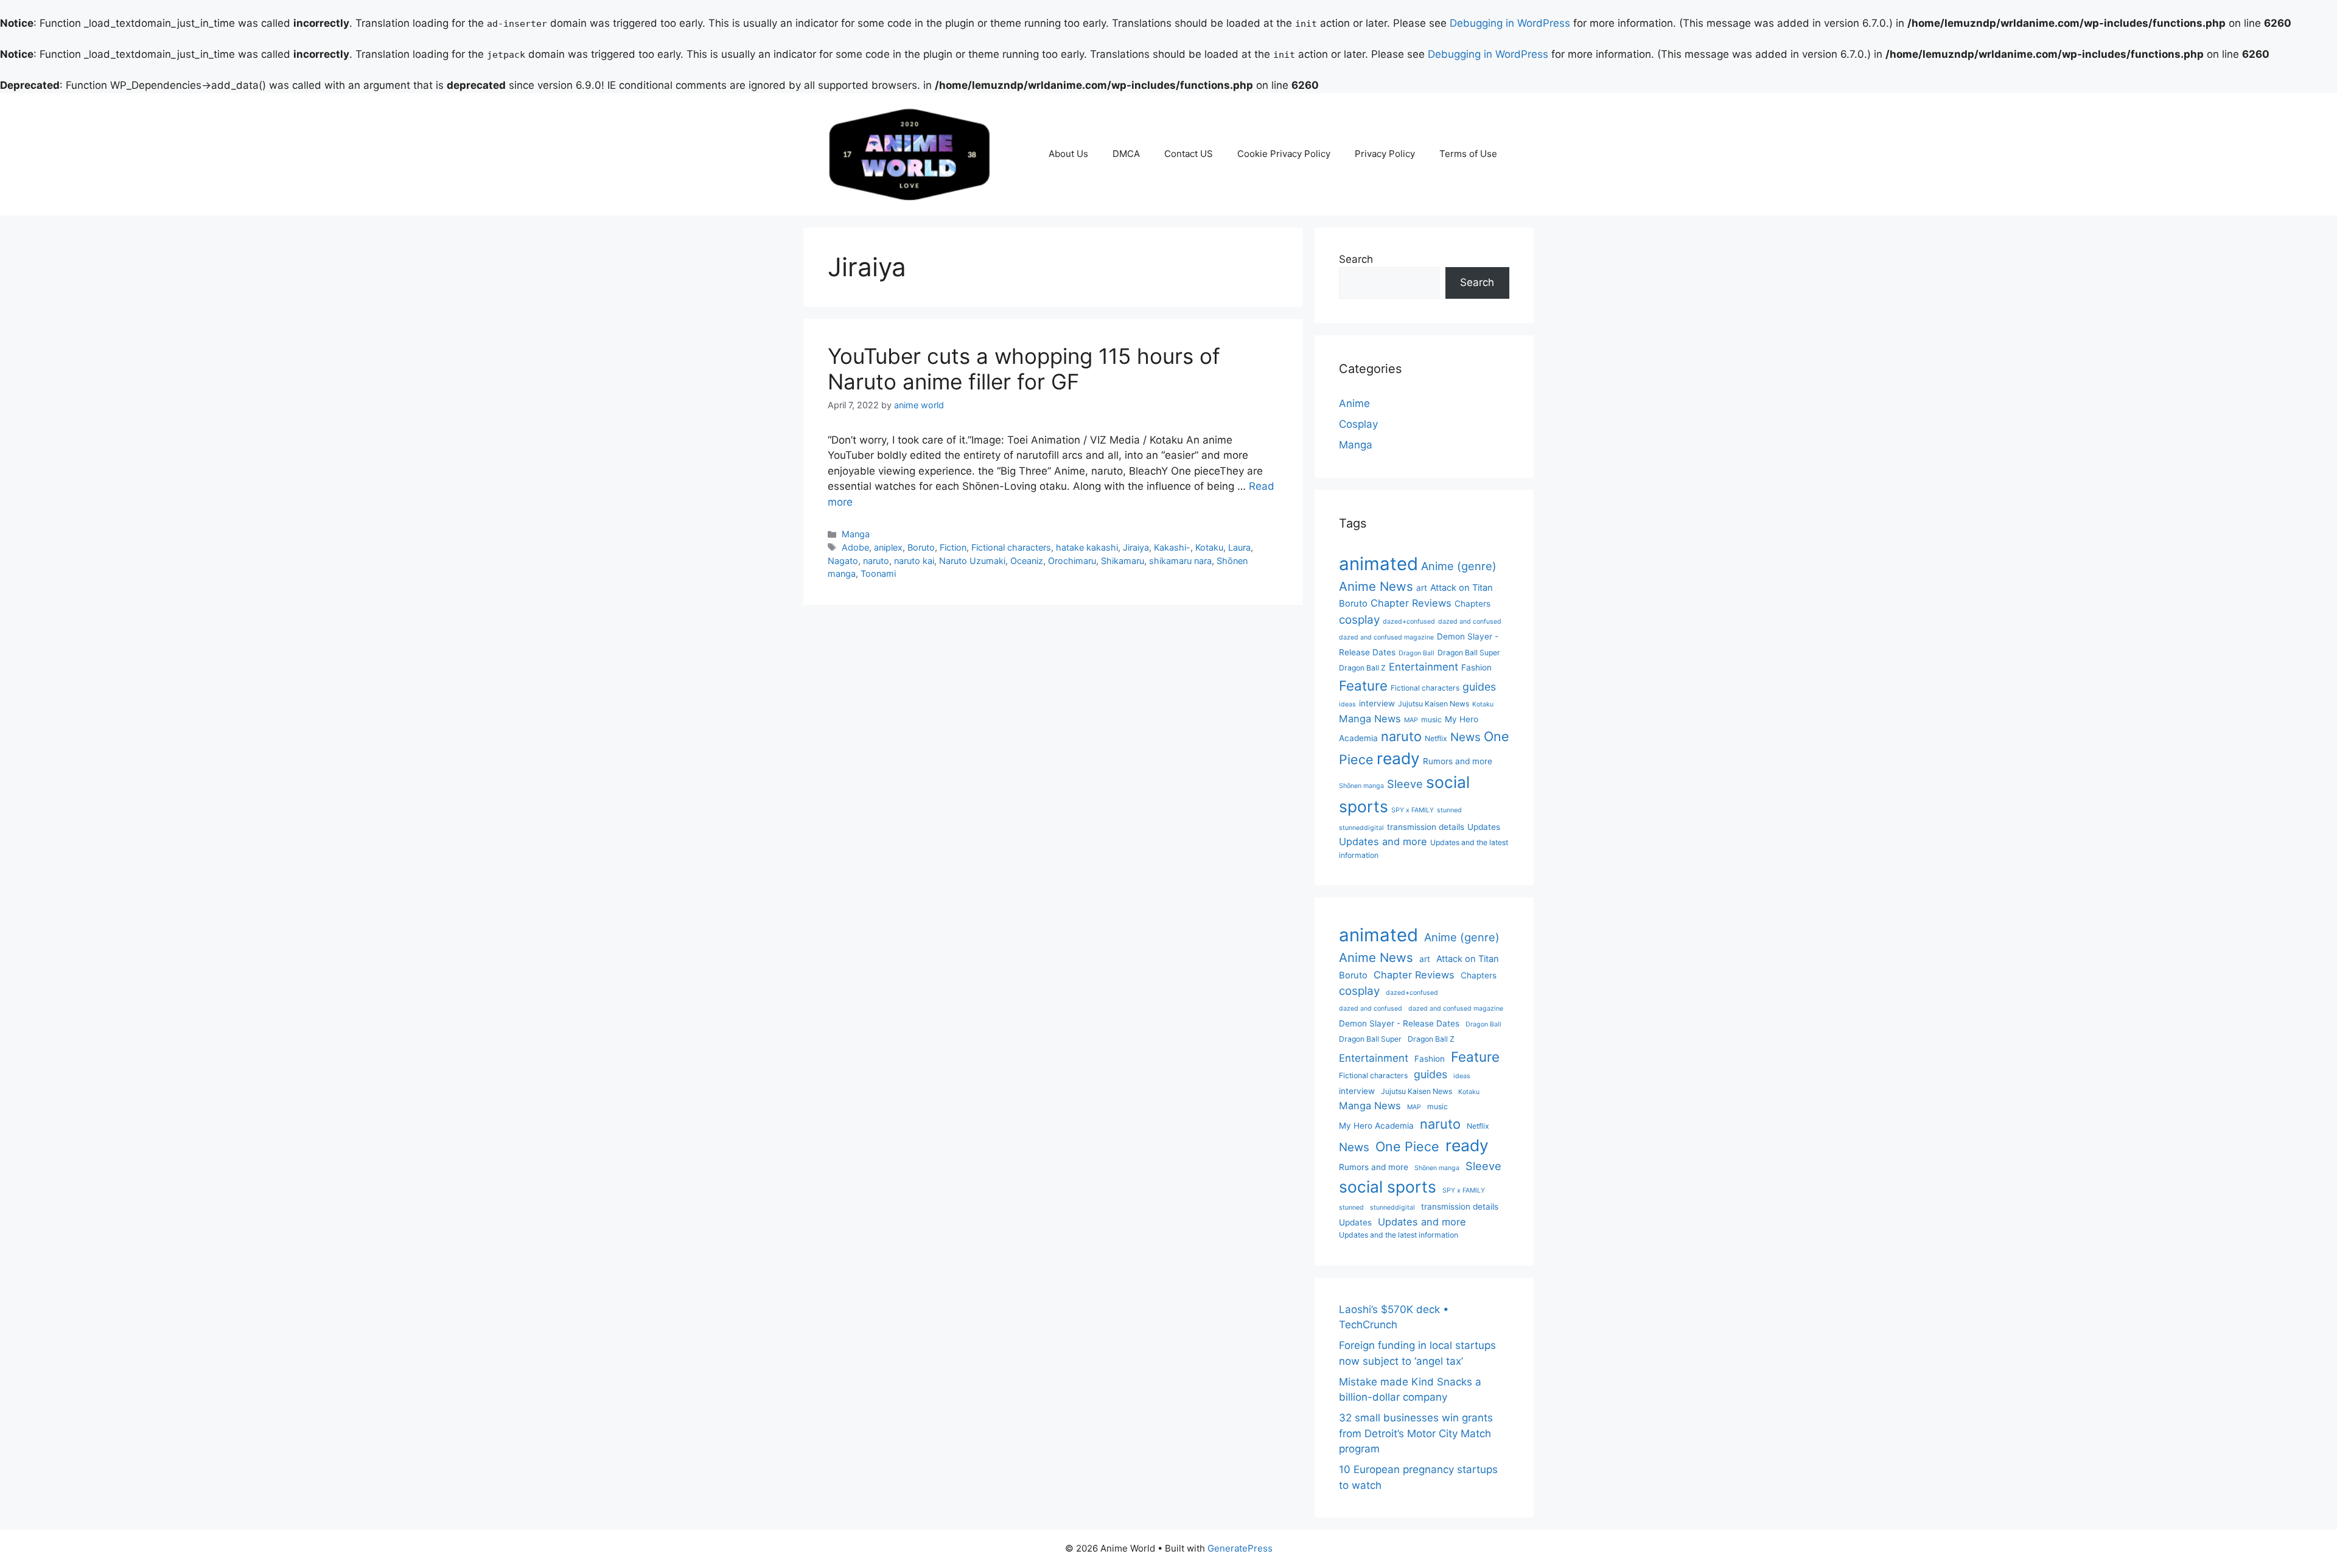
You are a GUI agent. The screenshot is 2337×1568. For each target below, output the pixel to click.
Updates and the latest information (1399, 1235)
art (1422, 588)
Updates (1484, 827)
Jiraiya (1136, 547)
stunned (1449, 810)
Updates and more (1383, 841)
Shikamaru (1123, 561)
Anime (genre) (1459, 566)
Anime (1354, 403)
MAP (1411, 720)
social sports (1388, 1186)
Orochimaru (1072, 561)
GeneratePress (1240, 1548)
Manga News (1370, 719)
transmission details (1426, 827)
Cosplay (1358, 424)
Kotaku (1209, 547)
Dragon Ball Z (1362, 668)
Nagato (843, 561)
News (1465, 737)
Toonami (878, 573)
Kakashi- (1172, 547)
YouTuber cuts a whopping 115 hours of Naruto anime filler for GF (1024, 369)
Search (1356, 259)
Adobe (855, 547)
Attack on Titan (1462, 588)
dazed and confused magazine (1386, 637)
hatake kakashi (1087, 547)
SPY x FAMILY (1413, 810)
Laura (1239, 547)
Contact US (1189, 154)
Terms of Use (1468, 154)
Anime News (1376, 586)
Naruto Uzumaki (972, 561)
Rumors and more (1458, 761)
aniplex (888, 547)
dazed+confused (1409, 622)
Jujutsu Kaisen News (1434, 704)
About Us (1068, 154)
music (1431, 720)
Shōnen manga (1361, 786)
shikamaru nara (1180, 561)
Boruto (921, 547)
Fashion (1476, 667)
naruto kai (914, 561)
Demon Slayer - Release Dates (1399, 1023)
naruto (876, 561)
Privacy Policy (1385, 154)
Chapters (1472, 604)
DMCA (1126, 154)
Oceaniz (1027, 561)
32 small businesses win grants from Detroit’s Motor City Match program (1416, 1433)
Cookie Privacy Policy (1284, 154)
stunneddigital (1361, 828)
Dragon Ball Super (1469, 653)
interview (1377, 703)
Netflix (1436, 738)
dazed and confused (1470, 622)
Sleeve (1405, 784)
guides (1479, 687)
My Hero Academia (1376, 1126)
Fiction (953, 547)
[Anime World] (910, 153)
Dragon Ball (1417, 653)
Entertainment (1424, 667)
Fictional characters (1011, 547)
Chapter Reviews (1411, 603)
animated (1378, 564)
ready (1398, 758)
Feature (1363, 685)
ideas (1347, 704)
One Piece (1407, 1146)
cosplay (1359, 620)
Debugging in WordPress (1510, 23)
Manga (856, 534)
